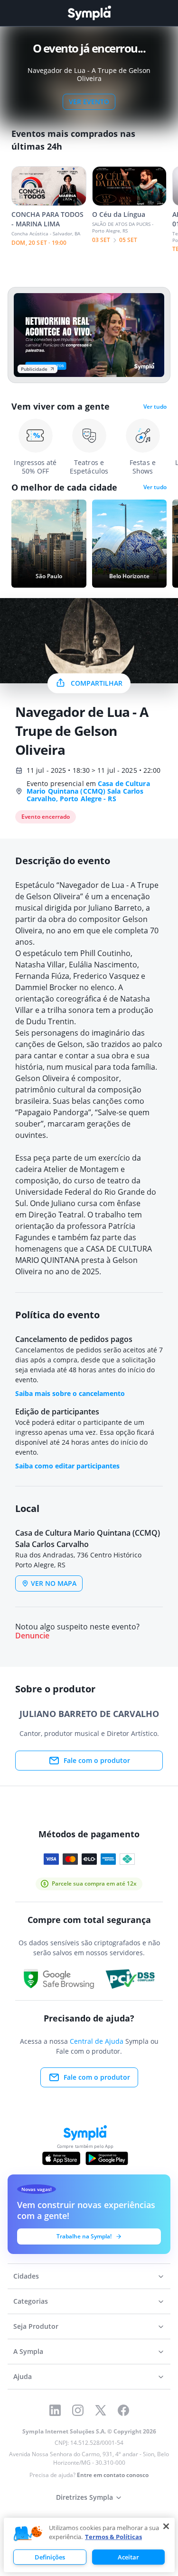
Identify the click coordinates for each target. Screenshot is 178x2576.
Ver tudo (155, 407)
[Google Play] (107, 2158)
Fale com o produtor (97, 1760)
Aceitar (128, 2557)
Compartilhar (97, 683)
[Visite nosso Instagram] (78, 2410)
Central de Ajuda (97, 2041)
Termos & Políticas (113, 2537)
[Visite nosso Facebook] (123, 2410)
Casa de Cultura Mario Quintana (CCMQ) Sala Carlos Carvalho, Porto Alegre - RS (88, 791)
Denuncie (32, 1636)
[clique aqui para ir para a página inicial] (89, 13)
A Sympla (28, 2351)
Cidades (26, 2276)
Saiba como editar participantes (67, 1466)
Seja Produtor (36, 2326)
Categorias (31, 2301)
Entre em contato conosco (113, 2475)
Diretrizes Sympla (84, 2497)
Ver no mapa (54, 1583)
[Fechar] (166, 2526)
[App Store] (61, 2158)
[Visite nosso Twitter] (101, 2410)
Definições (50, 2557)
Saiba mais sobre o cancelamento (70, 1393)
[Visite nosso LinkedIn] (55, 2410)
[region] (89, 2545)
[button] (28, 2534)
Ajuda (23, 2376)
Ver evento (89, 102)
